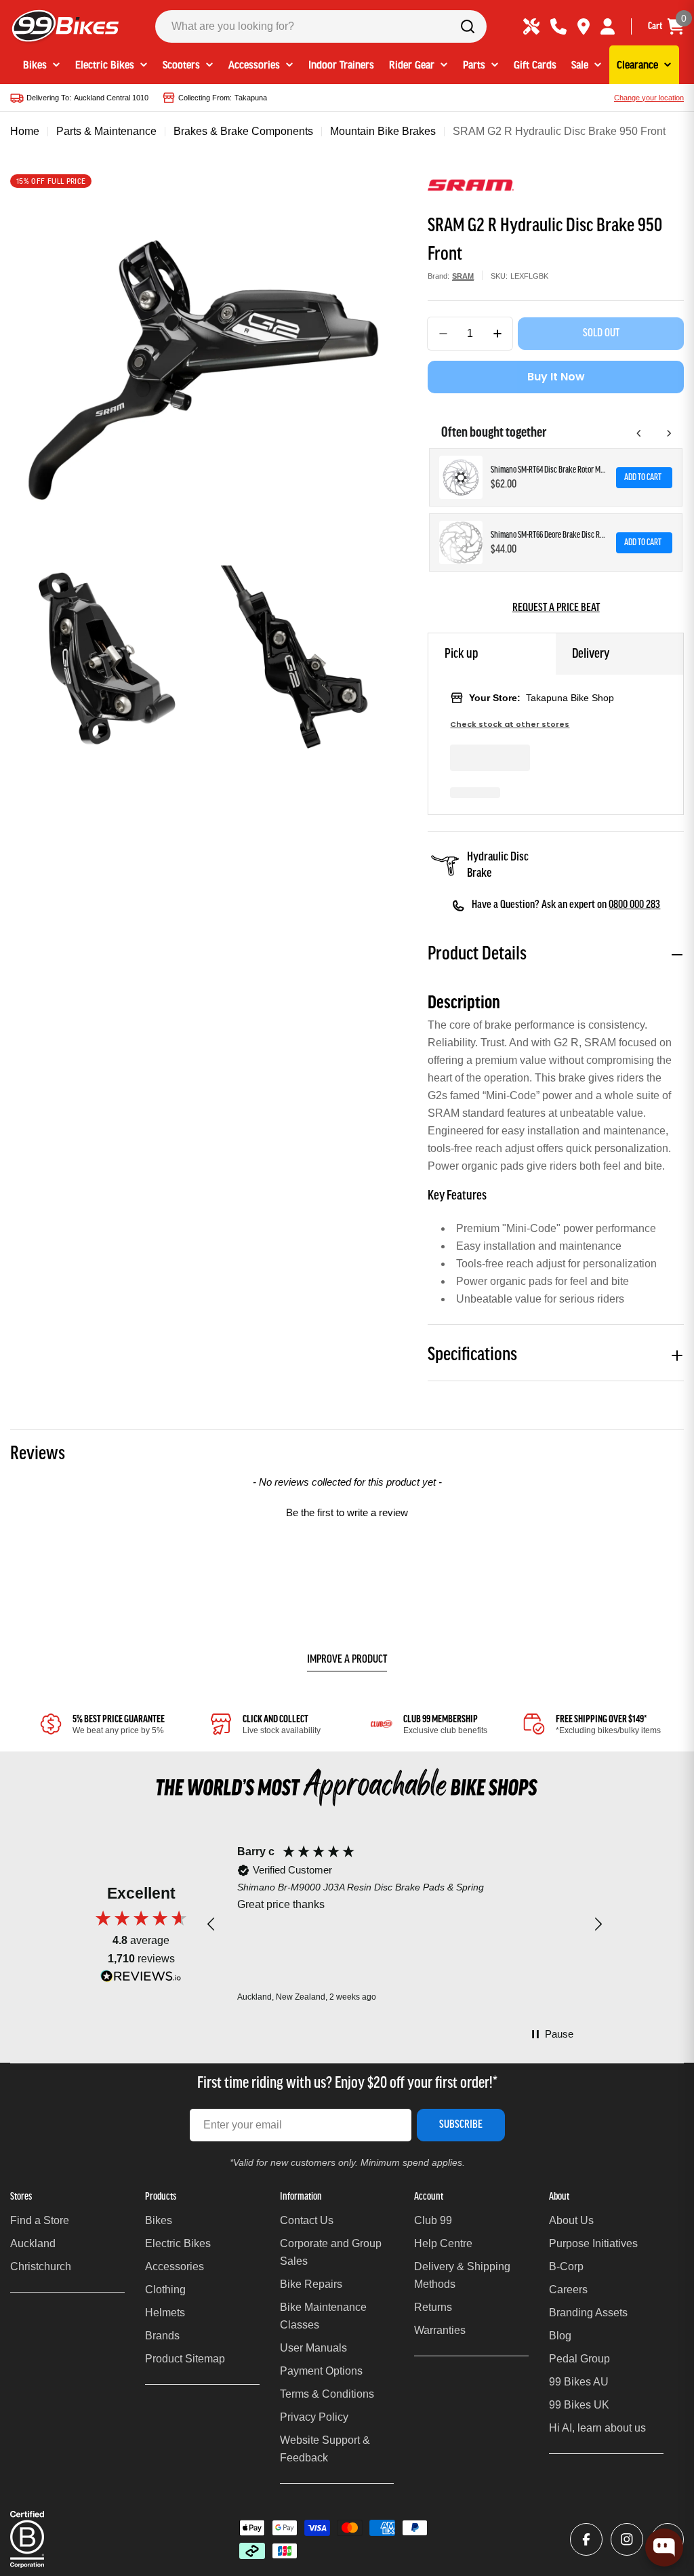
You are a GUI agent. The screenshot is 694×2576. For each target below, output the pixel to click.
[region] (405, 1925)
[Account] (608, 26)
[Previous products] (639, 433)
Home (25, 131)
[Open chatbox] (664, 2548)
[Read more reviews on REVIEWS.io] (141, 1980)
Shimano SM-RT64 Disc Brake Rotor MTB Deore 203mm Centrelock (549, 470)
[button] (347, 1511)
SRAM (463, 276)
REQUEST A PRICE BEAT (556, 608)
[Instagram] (627, 2539)
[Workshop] (531, 26)
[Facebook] (586, 2539)
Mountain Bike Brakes (383, 131)
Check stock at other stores (510, 725)
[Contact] (558, 26)
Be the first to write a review (347, 1512)
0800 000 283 (634, 905)
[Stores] (584, 26)
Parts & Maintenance (106, 131)
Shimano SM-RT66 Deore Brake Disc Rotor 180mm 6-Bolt (549, 535)
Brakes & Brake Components (243, 131)
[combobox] (321, 26)
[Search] (468, 26)
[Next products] (669, 433)
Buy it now (556, 377)
